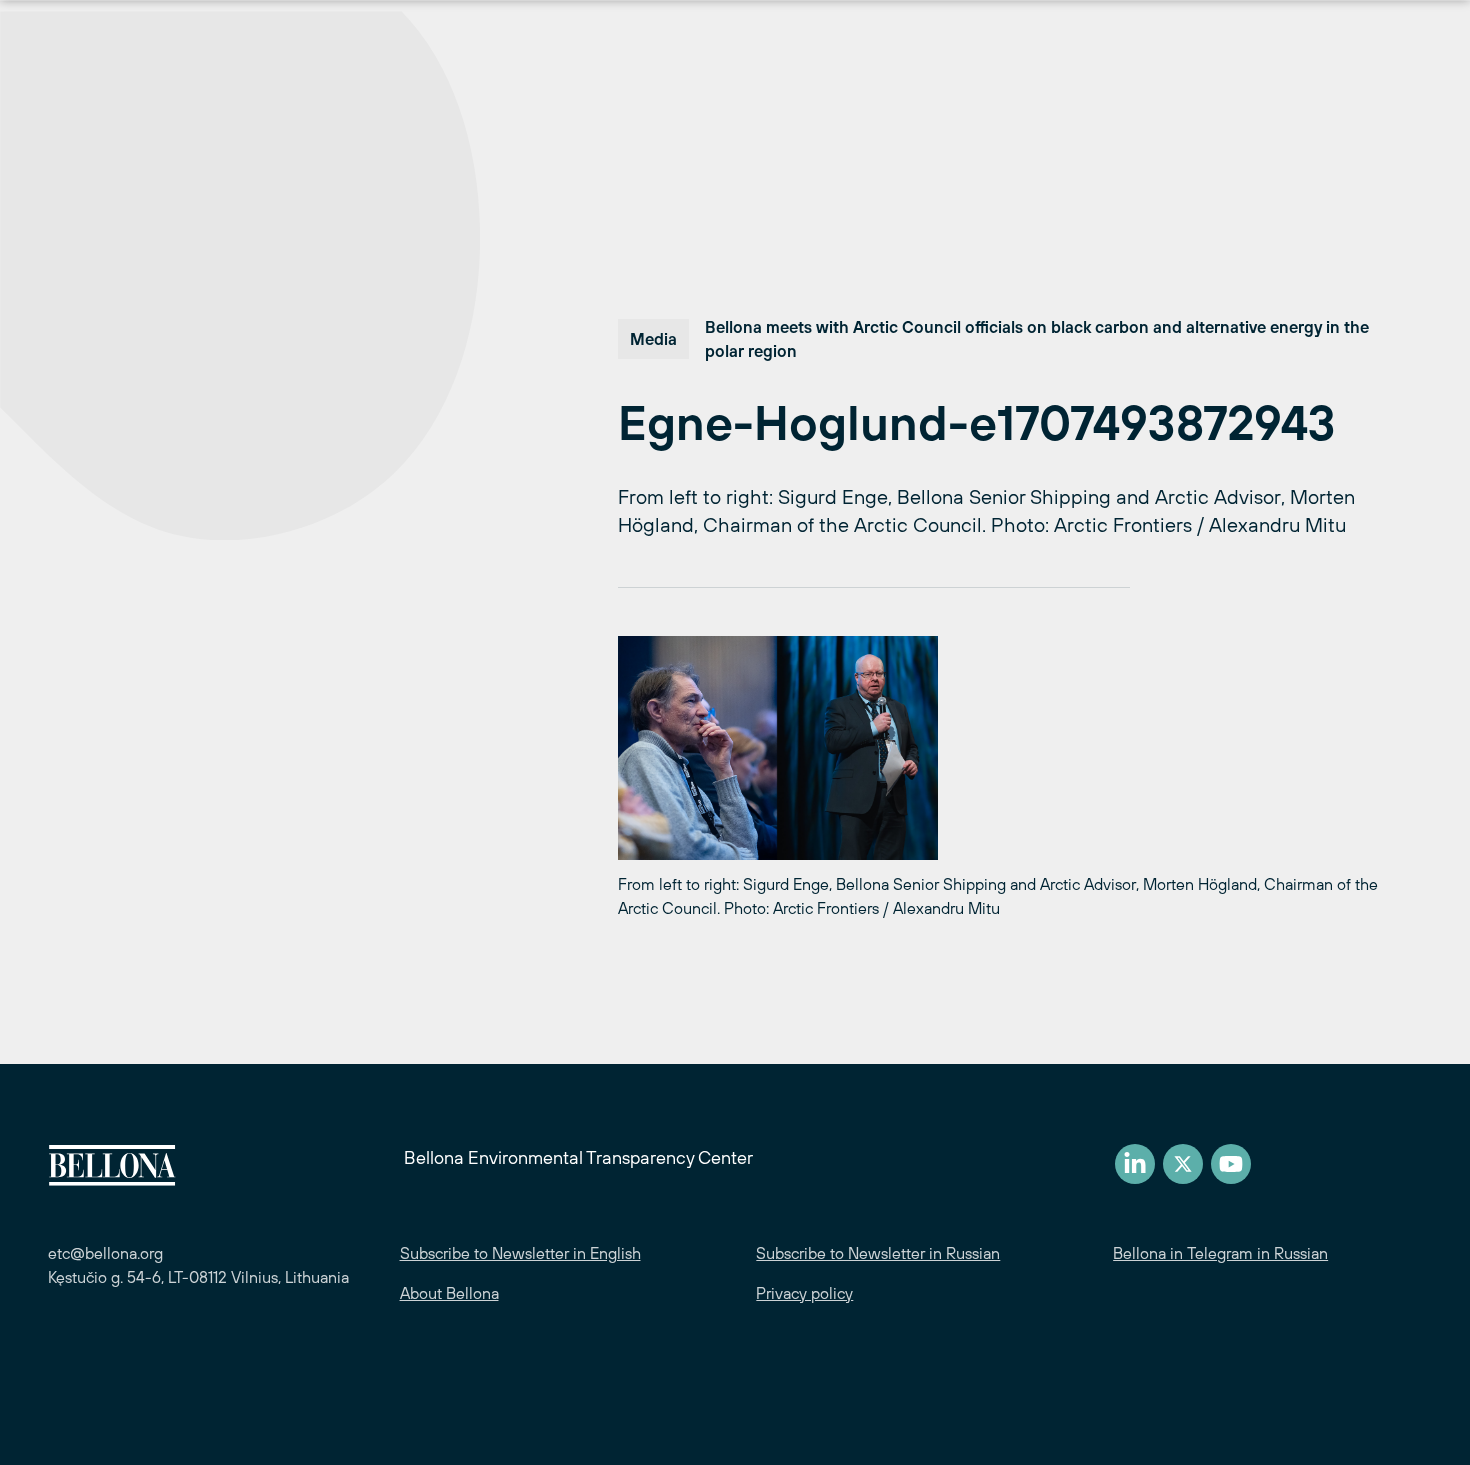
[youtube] (1231, 1164)
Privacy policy (804, 1293)
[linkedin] (1135, 1164)
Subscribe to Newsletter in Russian (878, 1253)
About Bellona (449, 1293)
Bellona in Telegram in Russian (1220, 1253)
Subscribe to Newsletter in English (520, 1253)
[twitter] (1183, 1164)
